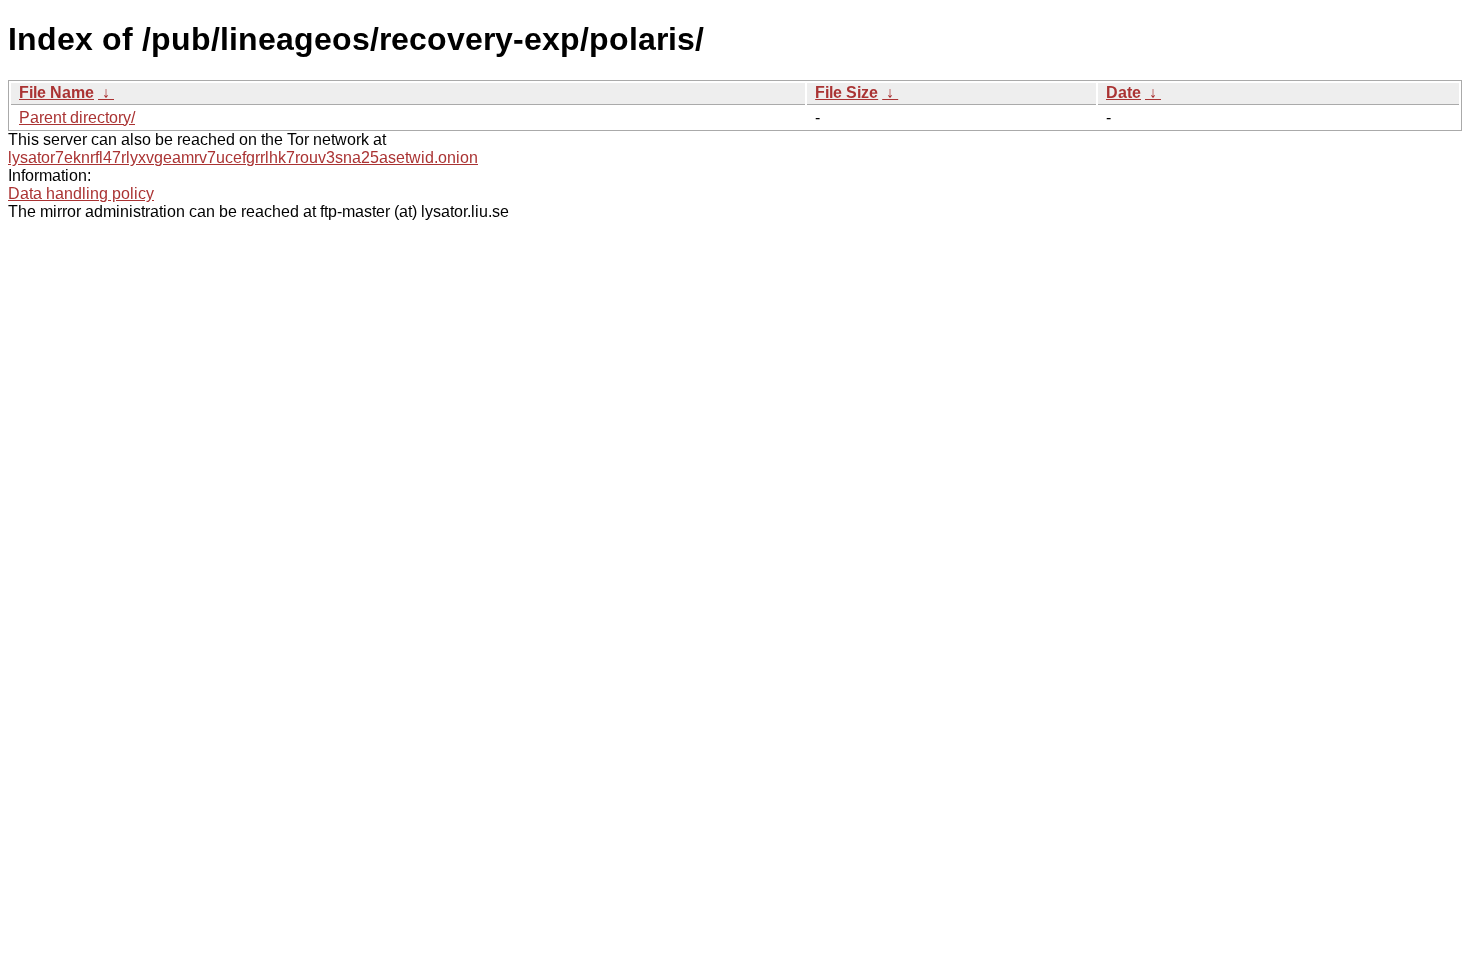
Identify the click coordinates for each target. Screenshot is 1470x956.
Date (1123, 92)
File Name (56, 92)
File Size (846, 92)
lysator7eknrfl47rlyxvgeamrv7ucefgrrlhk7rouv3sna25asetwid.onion (243, 157)
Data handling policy (81, 193)
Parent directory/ (77, 117)
